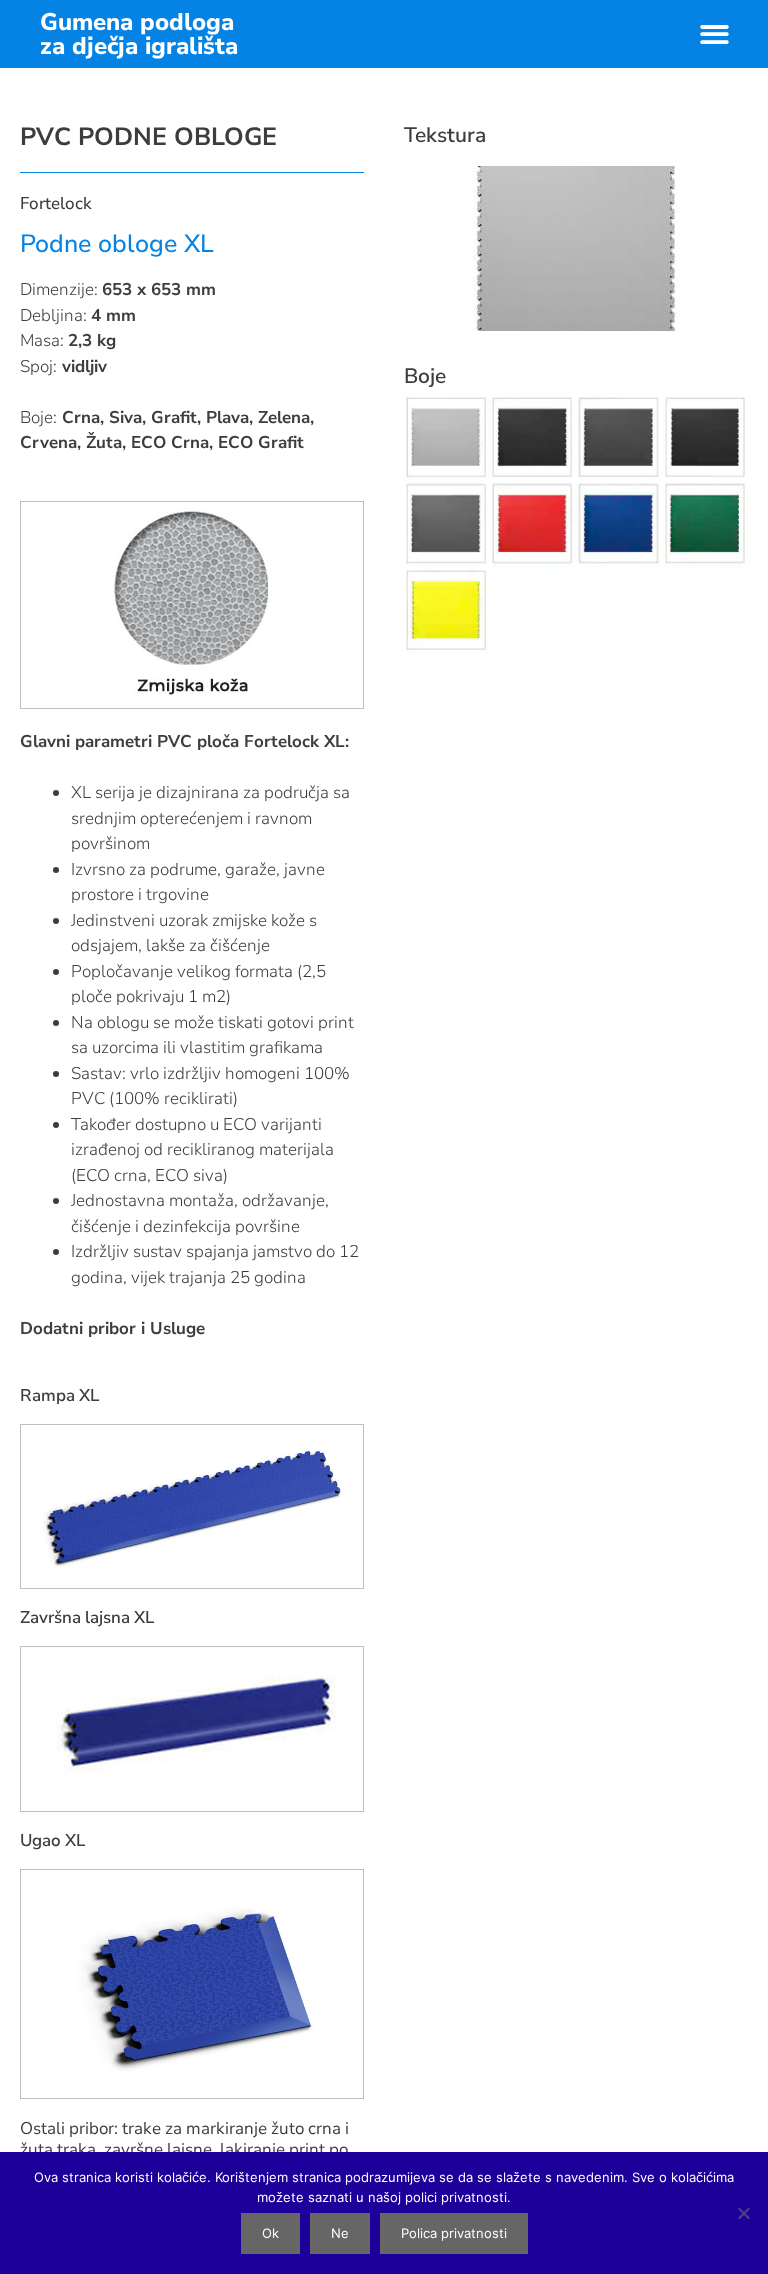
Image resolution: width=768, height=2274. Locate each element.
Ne (340, 2233)
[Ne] (743, 2213)
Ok (270, 2233)
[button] (714, 34)
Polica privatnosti (454, 2233)
